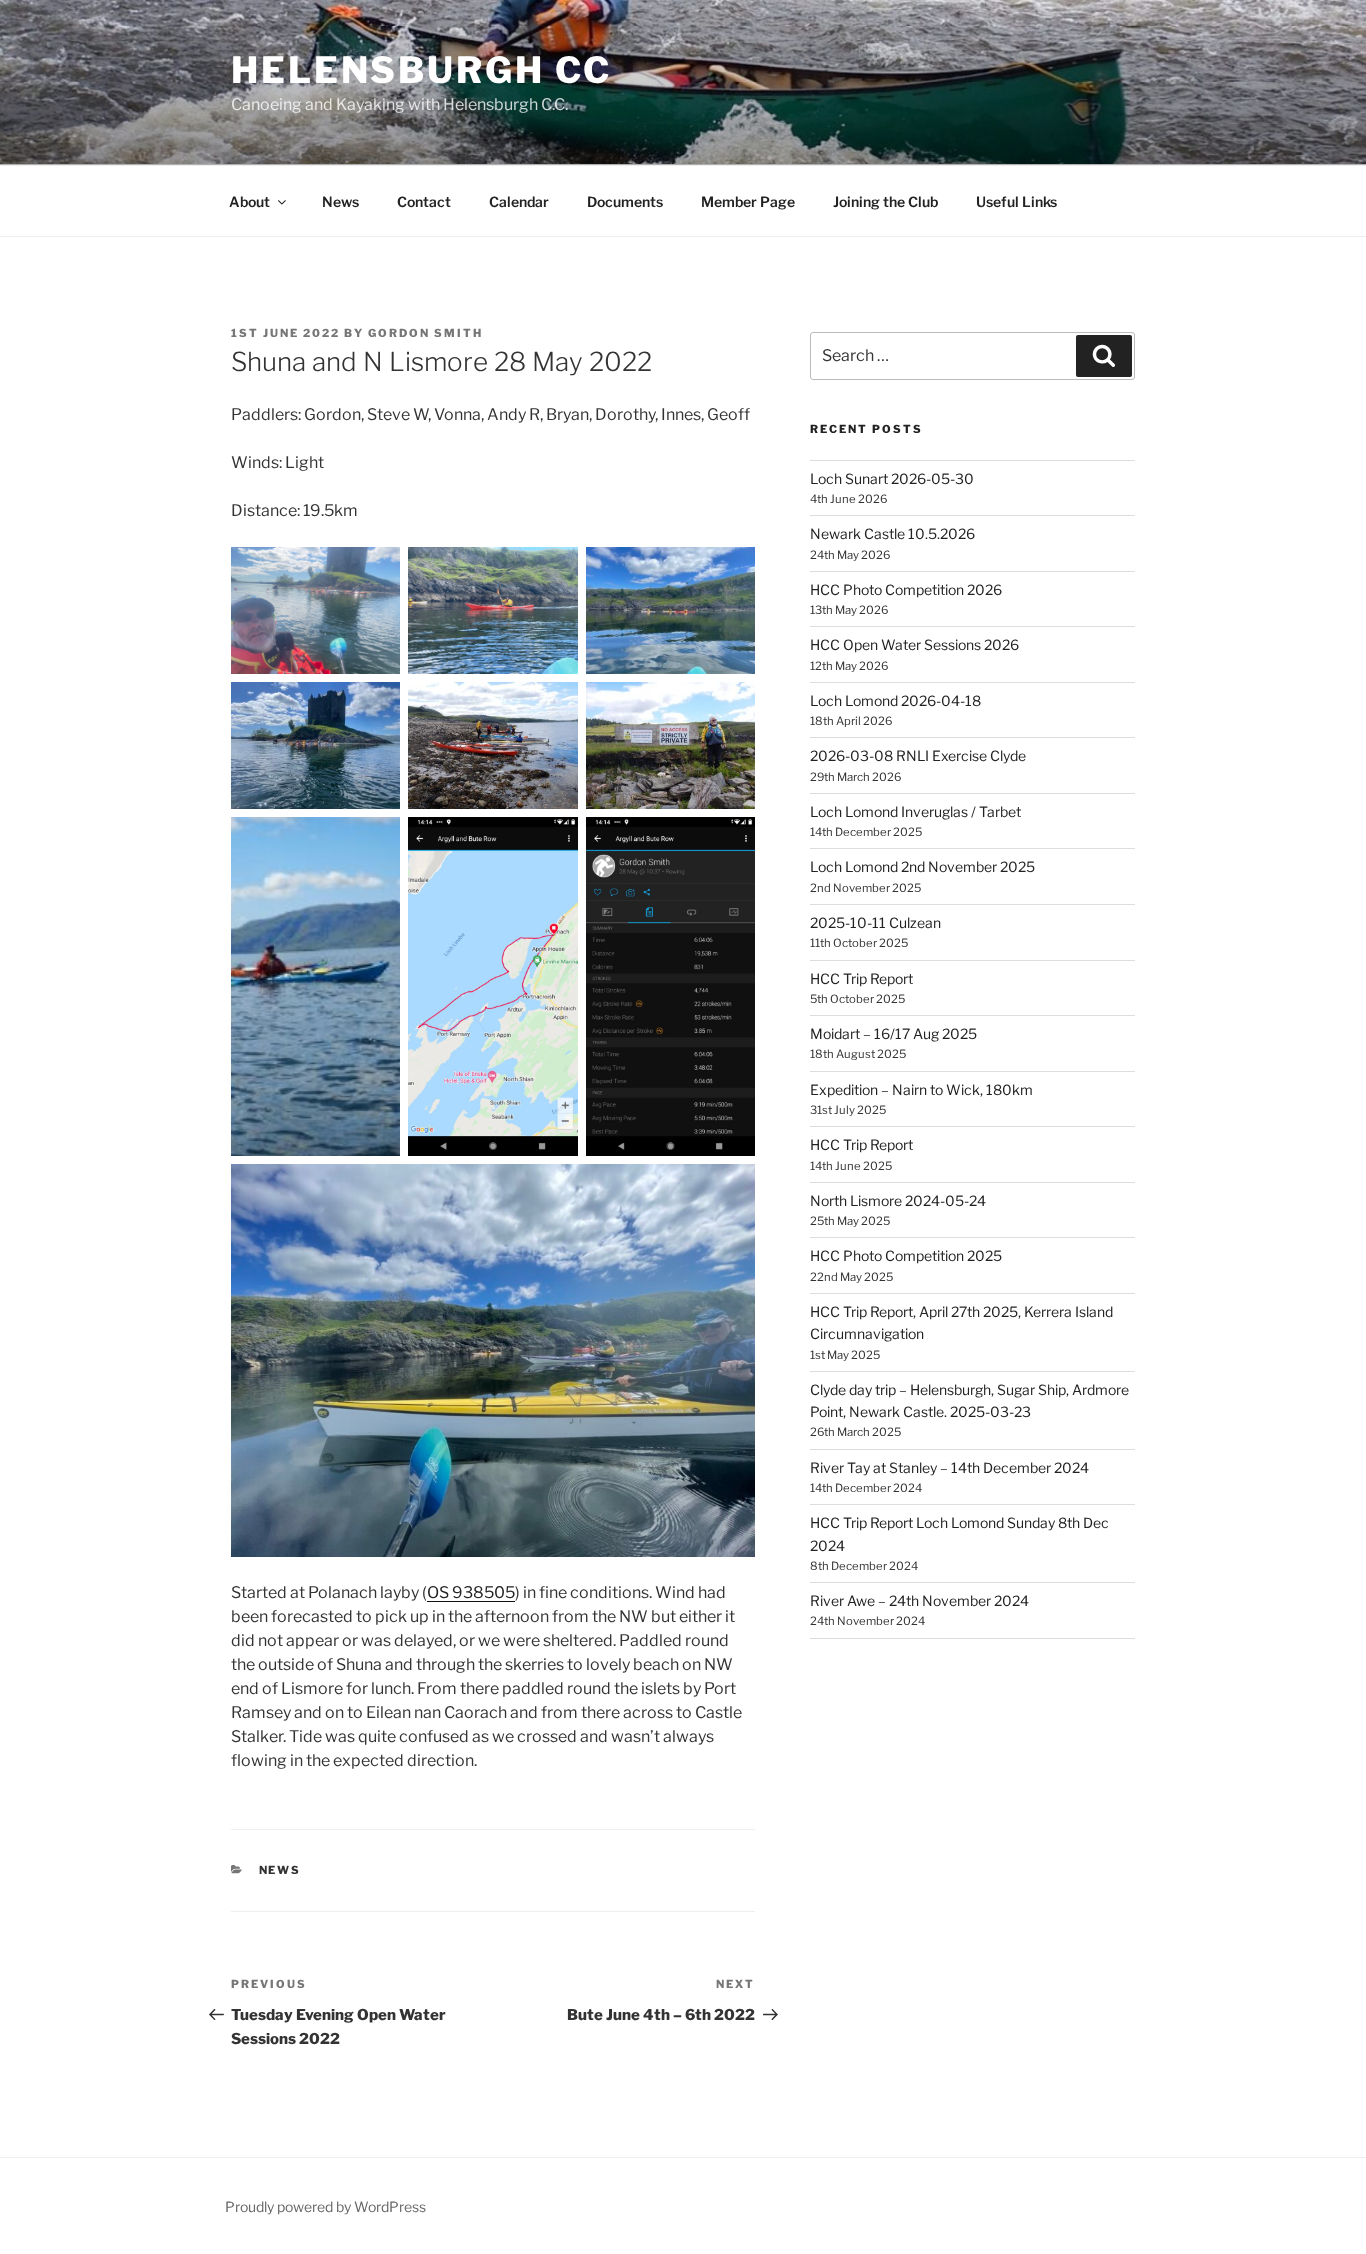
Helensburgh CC (421, 70)
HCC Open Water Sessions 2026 (914, 644)
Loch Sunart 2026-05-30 (892, 478)
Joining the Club (885, 201)
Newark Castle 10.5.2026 (892, 533)
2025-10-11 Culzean (875, 922)
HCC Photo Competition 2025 (906, 1255)
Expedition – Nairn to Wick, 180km (921, 1089)
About (249, 201)
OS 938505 (471, 1592)
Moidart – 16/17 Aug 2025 (893, 1033)
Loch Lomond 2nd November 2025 (922, 866)
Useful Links (1016, 201)
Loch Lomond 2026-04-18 (895, 700)
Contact (424, 201)
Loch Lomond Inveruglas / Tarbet (915, 811)
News (340, 201)
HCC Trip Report (861, 978)
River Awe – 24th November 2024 (919, 1600)
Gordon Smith (425, 333)
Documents (625, 201)
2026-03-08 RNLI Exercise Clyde (918, 755)
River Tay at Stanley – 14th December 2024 (949, 1467)
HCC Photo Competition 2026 (906, 589)
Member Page (748, 201)
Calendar (519, 201)
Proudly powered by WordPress (325, 2206)
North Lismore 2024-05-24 (898, 1200)
